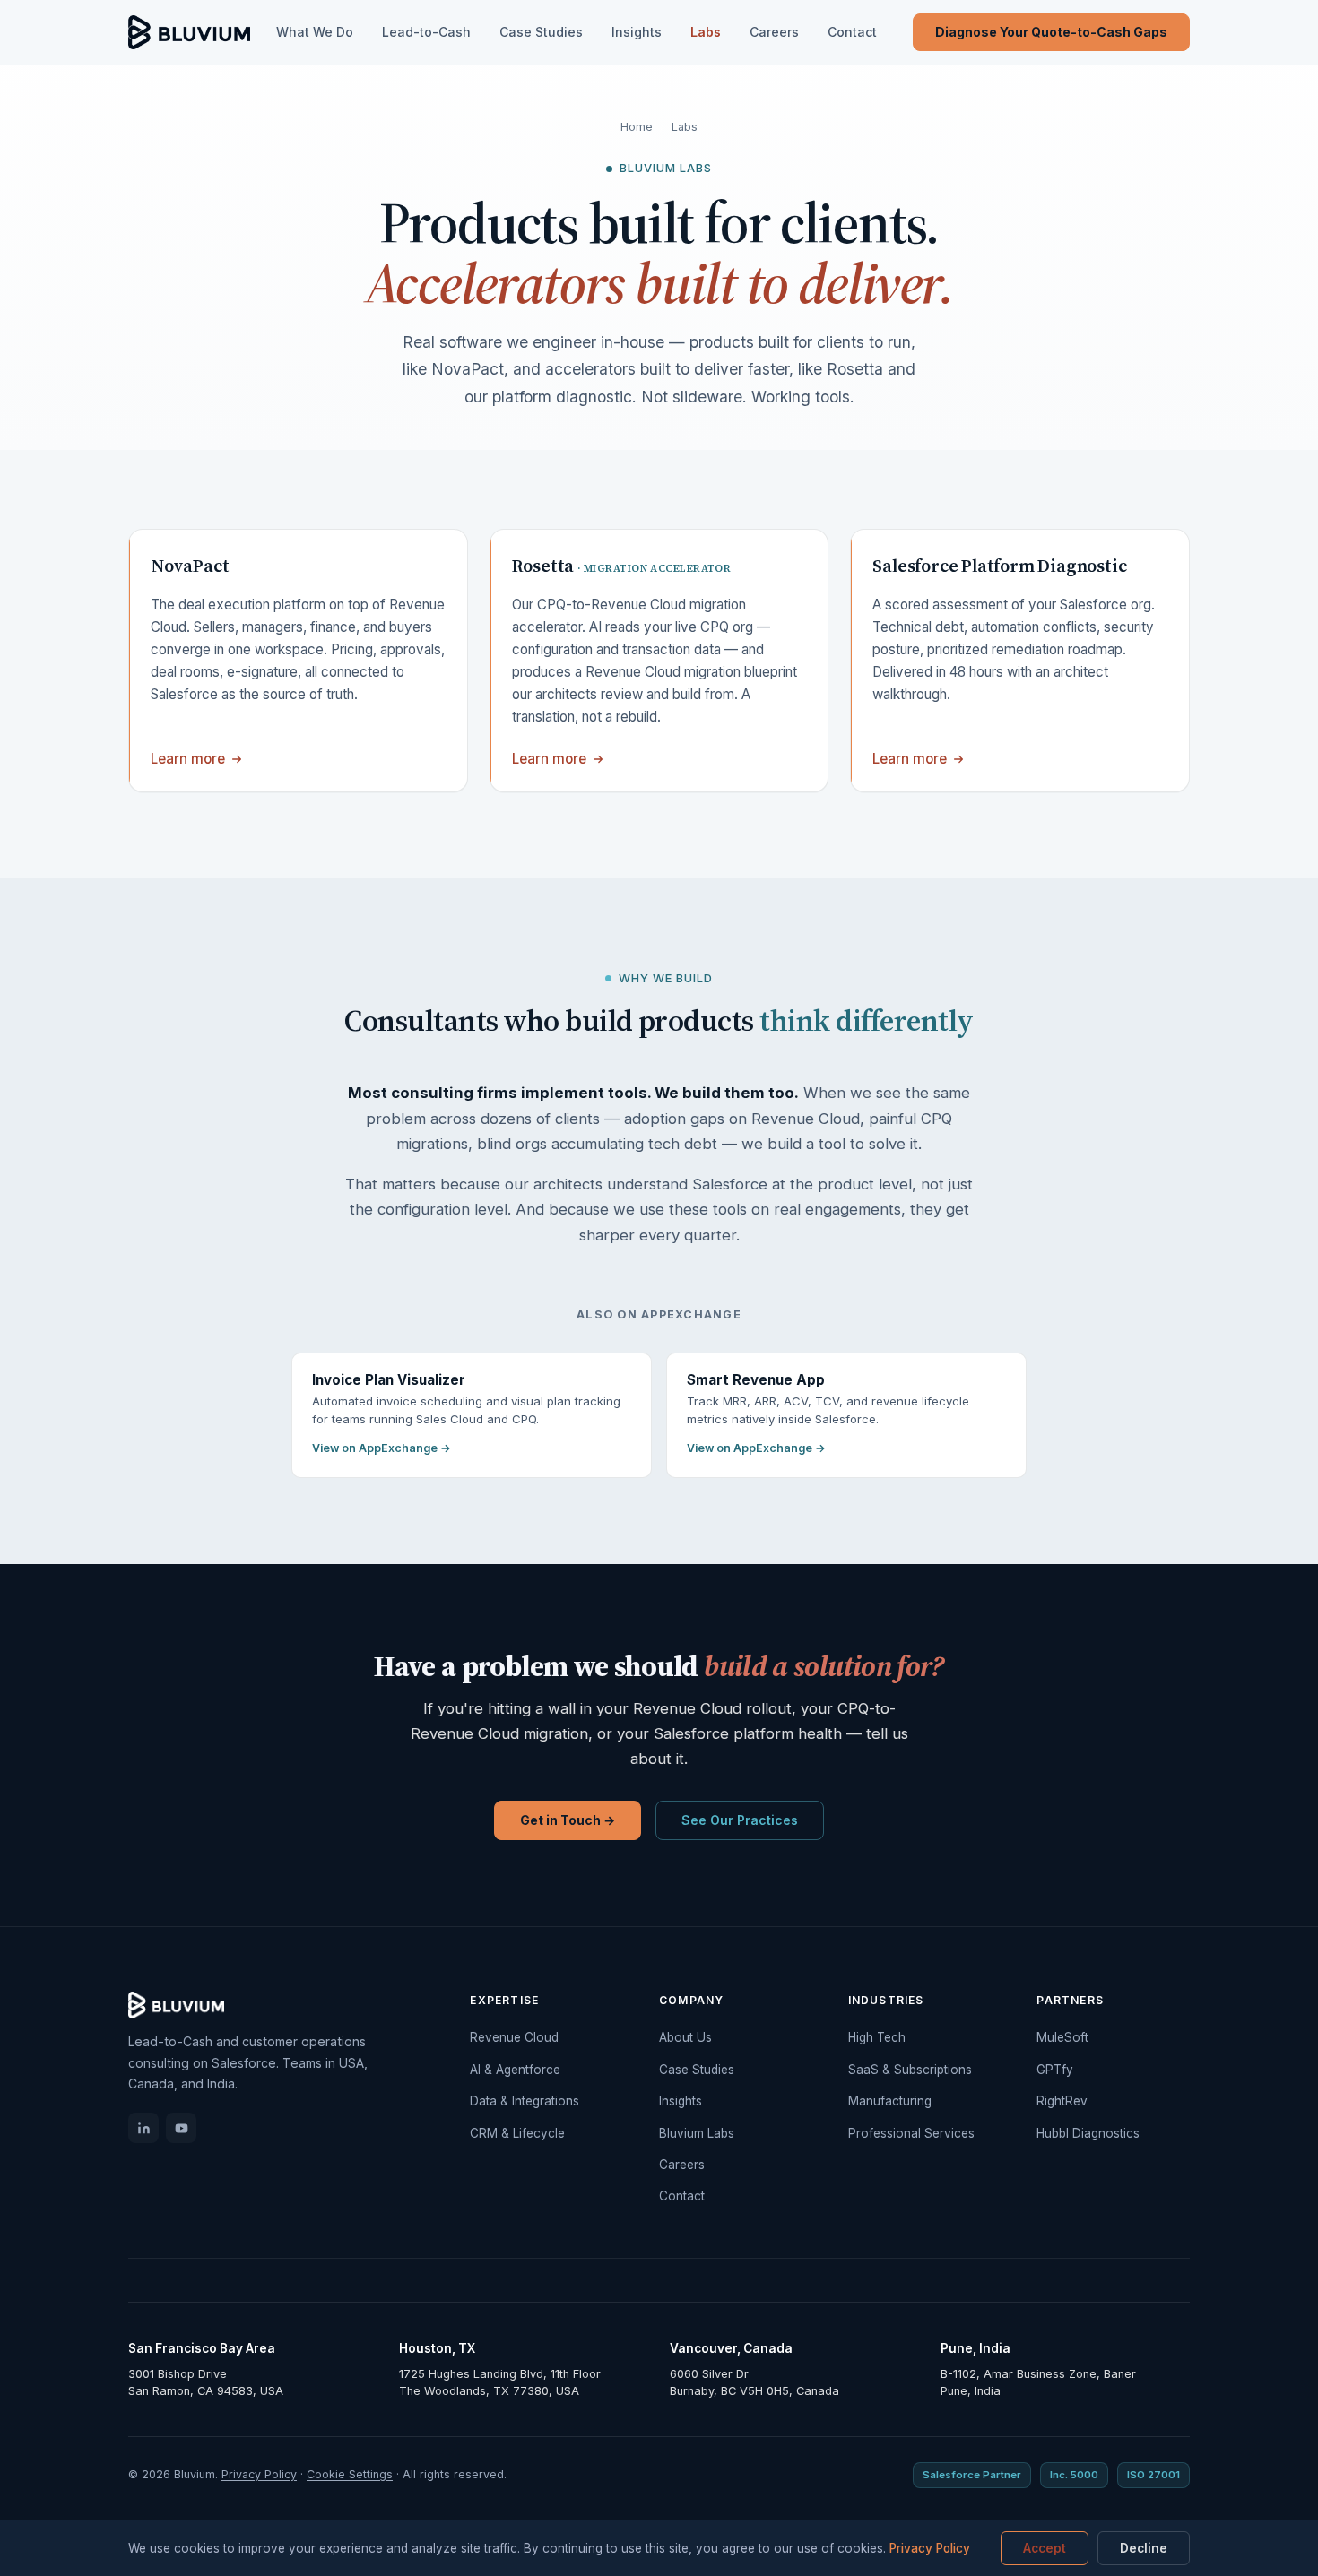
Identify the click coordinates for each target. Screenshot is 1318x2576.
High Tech (877, 2037)
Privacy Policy (259, 2474)
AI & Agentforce (515, 2070)
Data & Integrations (525, 2101)
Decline (1144, 2548)
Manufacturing (890, 2101)
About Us (685, 2037)
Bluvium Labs (697, 2133)
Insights (637, 32)
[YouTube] (181, 2128)
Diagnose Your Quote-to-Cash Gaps (1051, 32)
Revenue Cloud (514, 2037)
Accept (1045, 2548)
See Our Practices (740, 1820)
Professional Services (911, 2133)
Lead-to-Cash (426, 32)
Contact (852, 32)
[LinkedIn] (143, 2128)
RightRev (1062, 2101)
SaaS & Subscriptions (910, 2070)
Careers (774, 32)
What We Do (315, 32)
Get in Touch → (568, 1820)
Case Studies (541, 32)
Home (637, 127)
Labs (706, 32)
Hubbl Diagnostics (1088, 2133)
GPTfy (1055, 2070)
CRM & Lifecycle (517, 2133)
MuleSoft (1062, 2037)
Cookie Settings (350, 2474)
